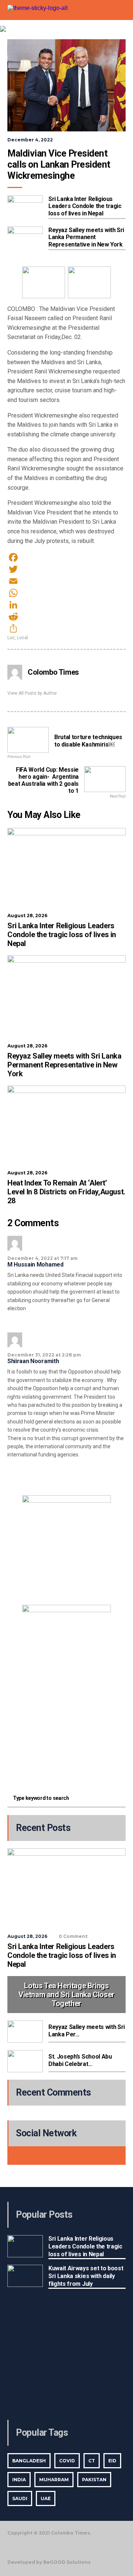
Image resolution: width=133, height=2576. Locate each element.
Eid (112, 2461)
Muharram (54, 2480)
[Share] (66, 628)
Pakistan (94, 2480)
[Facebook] (66, 557)
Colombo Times (53, 672)
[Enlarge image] (101, 1505)
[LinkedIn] (66, 605)
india (19, 2480)
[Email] (66, 581)
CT (92, 2461)
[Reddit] (66, 617)
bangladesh (29, 2461)
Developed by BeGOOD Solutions (49, 2562)
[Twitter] (66, 569)
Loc (11, 638)
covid (67, 2461)
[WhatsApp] (66, 593)
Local (23, 638)
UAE (46, 2498)
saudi (20, 2498)
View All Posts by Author (32, 693)
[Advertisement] (66, 1735)
